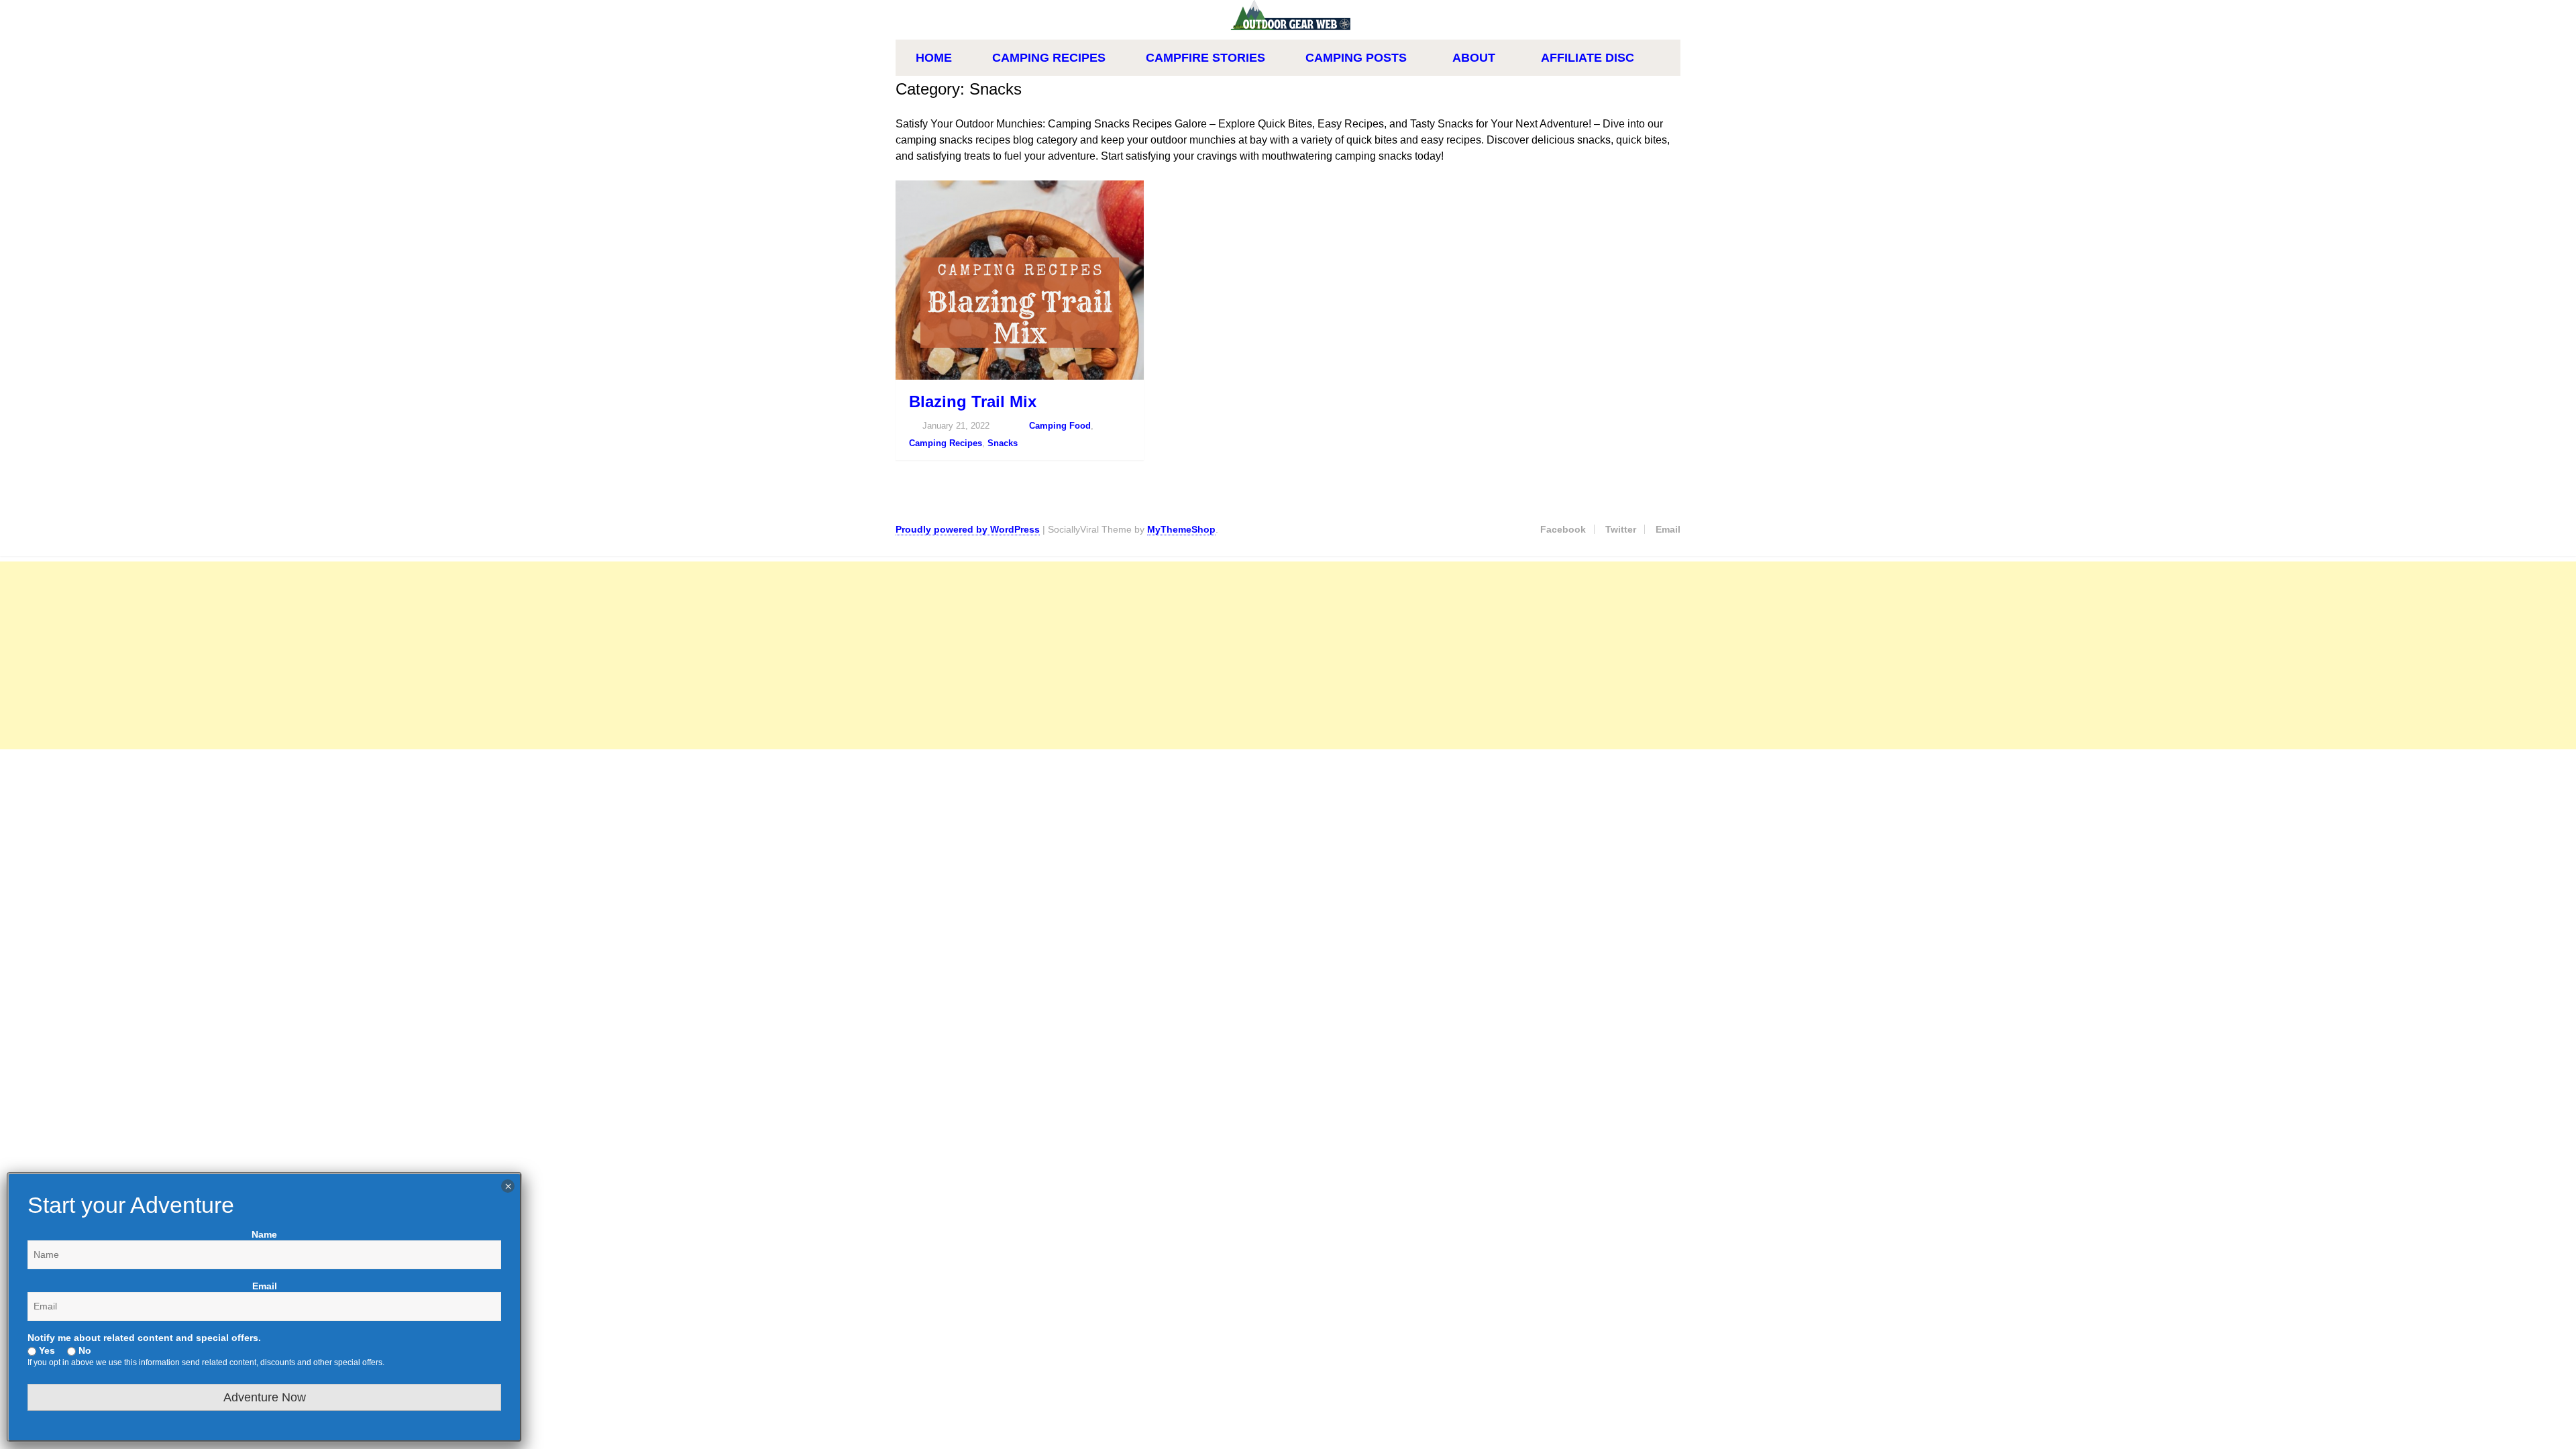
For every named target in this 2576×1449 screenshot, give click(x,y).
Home (934, 58)
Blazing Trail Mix (973, 401)
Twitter (1621, 529)
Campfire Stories (1205, 58)
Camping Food (1060, 426)
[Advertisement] (402, 655)
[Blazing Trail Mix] (1020, 280)
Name (264, 1234)
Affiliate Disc (1588, 58)
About (1474, 58)
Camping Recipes (1049, 58)
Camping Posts (1356, 58)
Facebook (1563, 529)
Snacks (1003, 443)
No (84, 1350)
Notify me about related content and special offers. (144, 1338)
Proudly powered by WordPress (968, 529)
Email (1668, 529)
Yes (46, 1350)
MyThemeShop (1181, 529)
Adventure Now (265, 1397)
